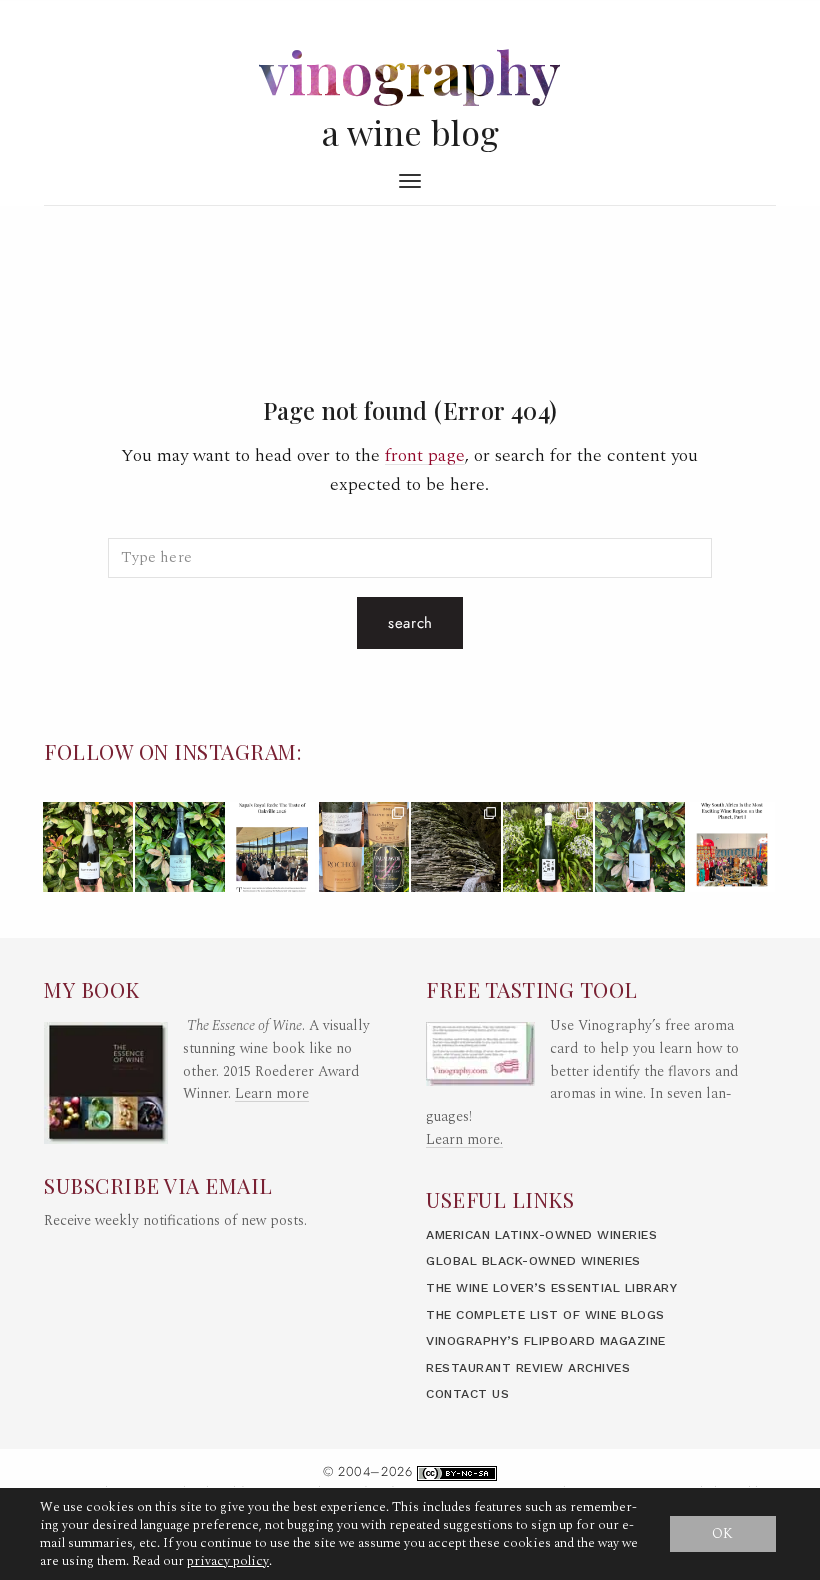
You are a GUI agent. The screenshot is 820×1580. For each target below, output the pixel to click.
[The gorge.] (456, 847)
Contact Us (467, 1394)
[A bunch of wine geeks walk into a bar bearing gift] (364, 847)
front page (425, 455)
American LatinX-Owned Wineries (541, 1235)
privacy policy (228, 1561)
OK (722, 1533)
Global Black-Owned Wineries (533, 1261)
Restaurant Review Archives (528, 1368)
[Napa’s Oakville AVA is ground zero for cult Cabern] (272, 847)
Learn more (272, 1094)
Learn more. (464, 1140)
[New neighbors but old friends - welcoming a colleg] (180, 847)
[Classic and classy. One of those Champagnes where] (88, 847)
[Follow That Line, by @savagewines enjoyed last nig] (640, 847)
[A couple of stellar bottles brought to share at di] (548, 847)
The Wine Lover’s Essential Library (551, 1288)
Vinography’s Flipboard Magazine (546, 1341)
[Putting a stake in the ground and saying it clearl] (732, 847)
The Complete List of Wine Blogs (545, 1315)
